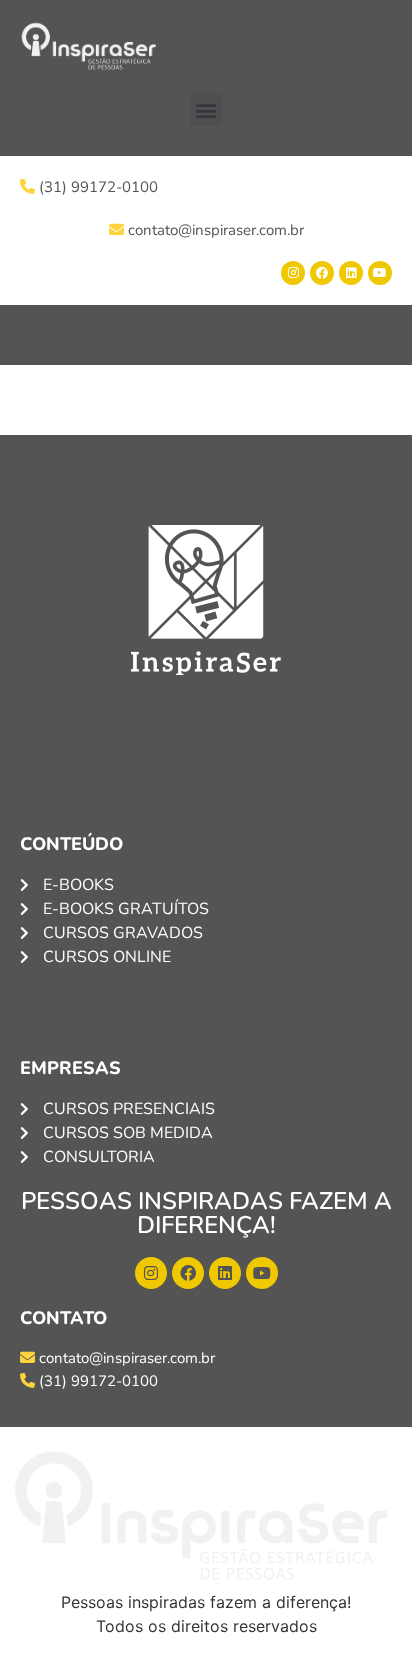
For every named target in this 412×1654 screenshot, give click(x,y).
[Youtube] (380, 273)
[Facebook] (322, 273)
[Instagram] (293, 273)
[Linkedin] (351, 273)
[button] (206, 109)
